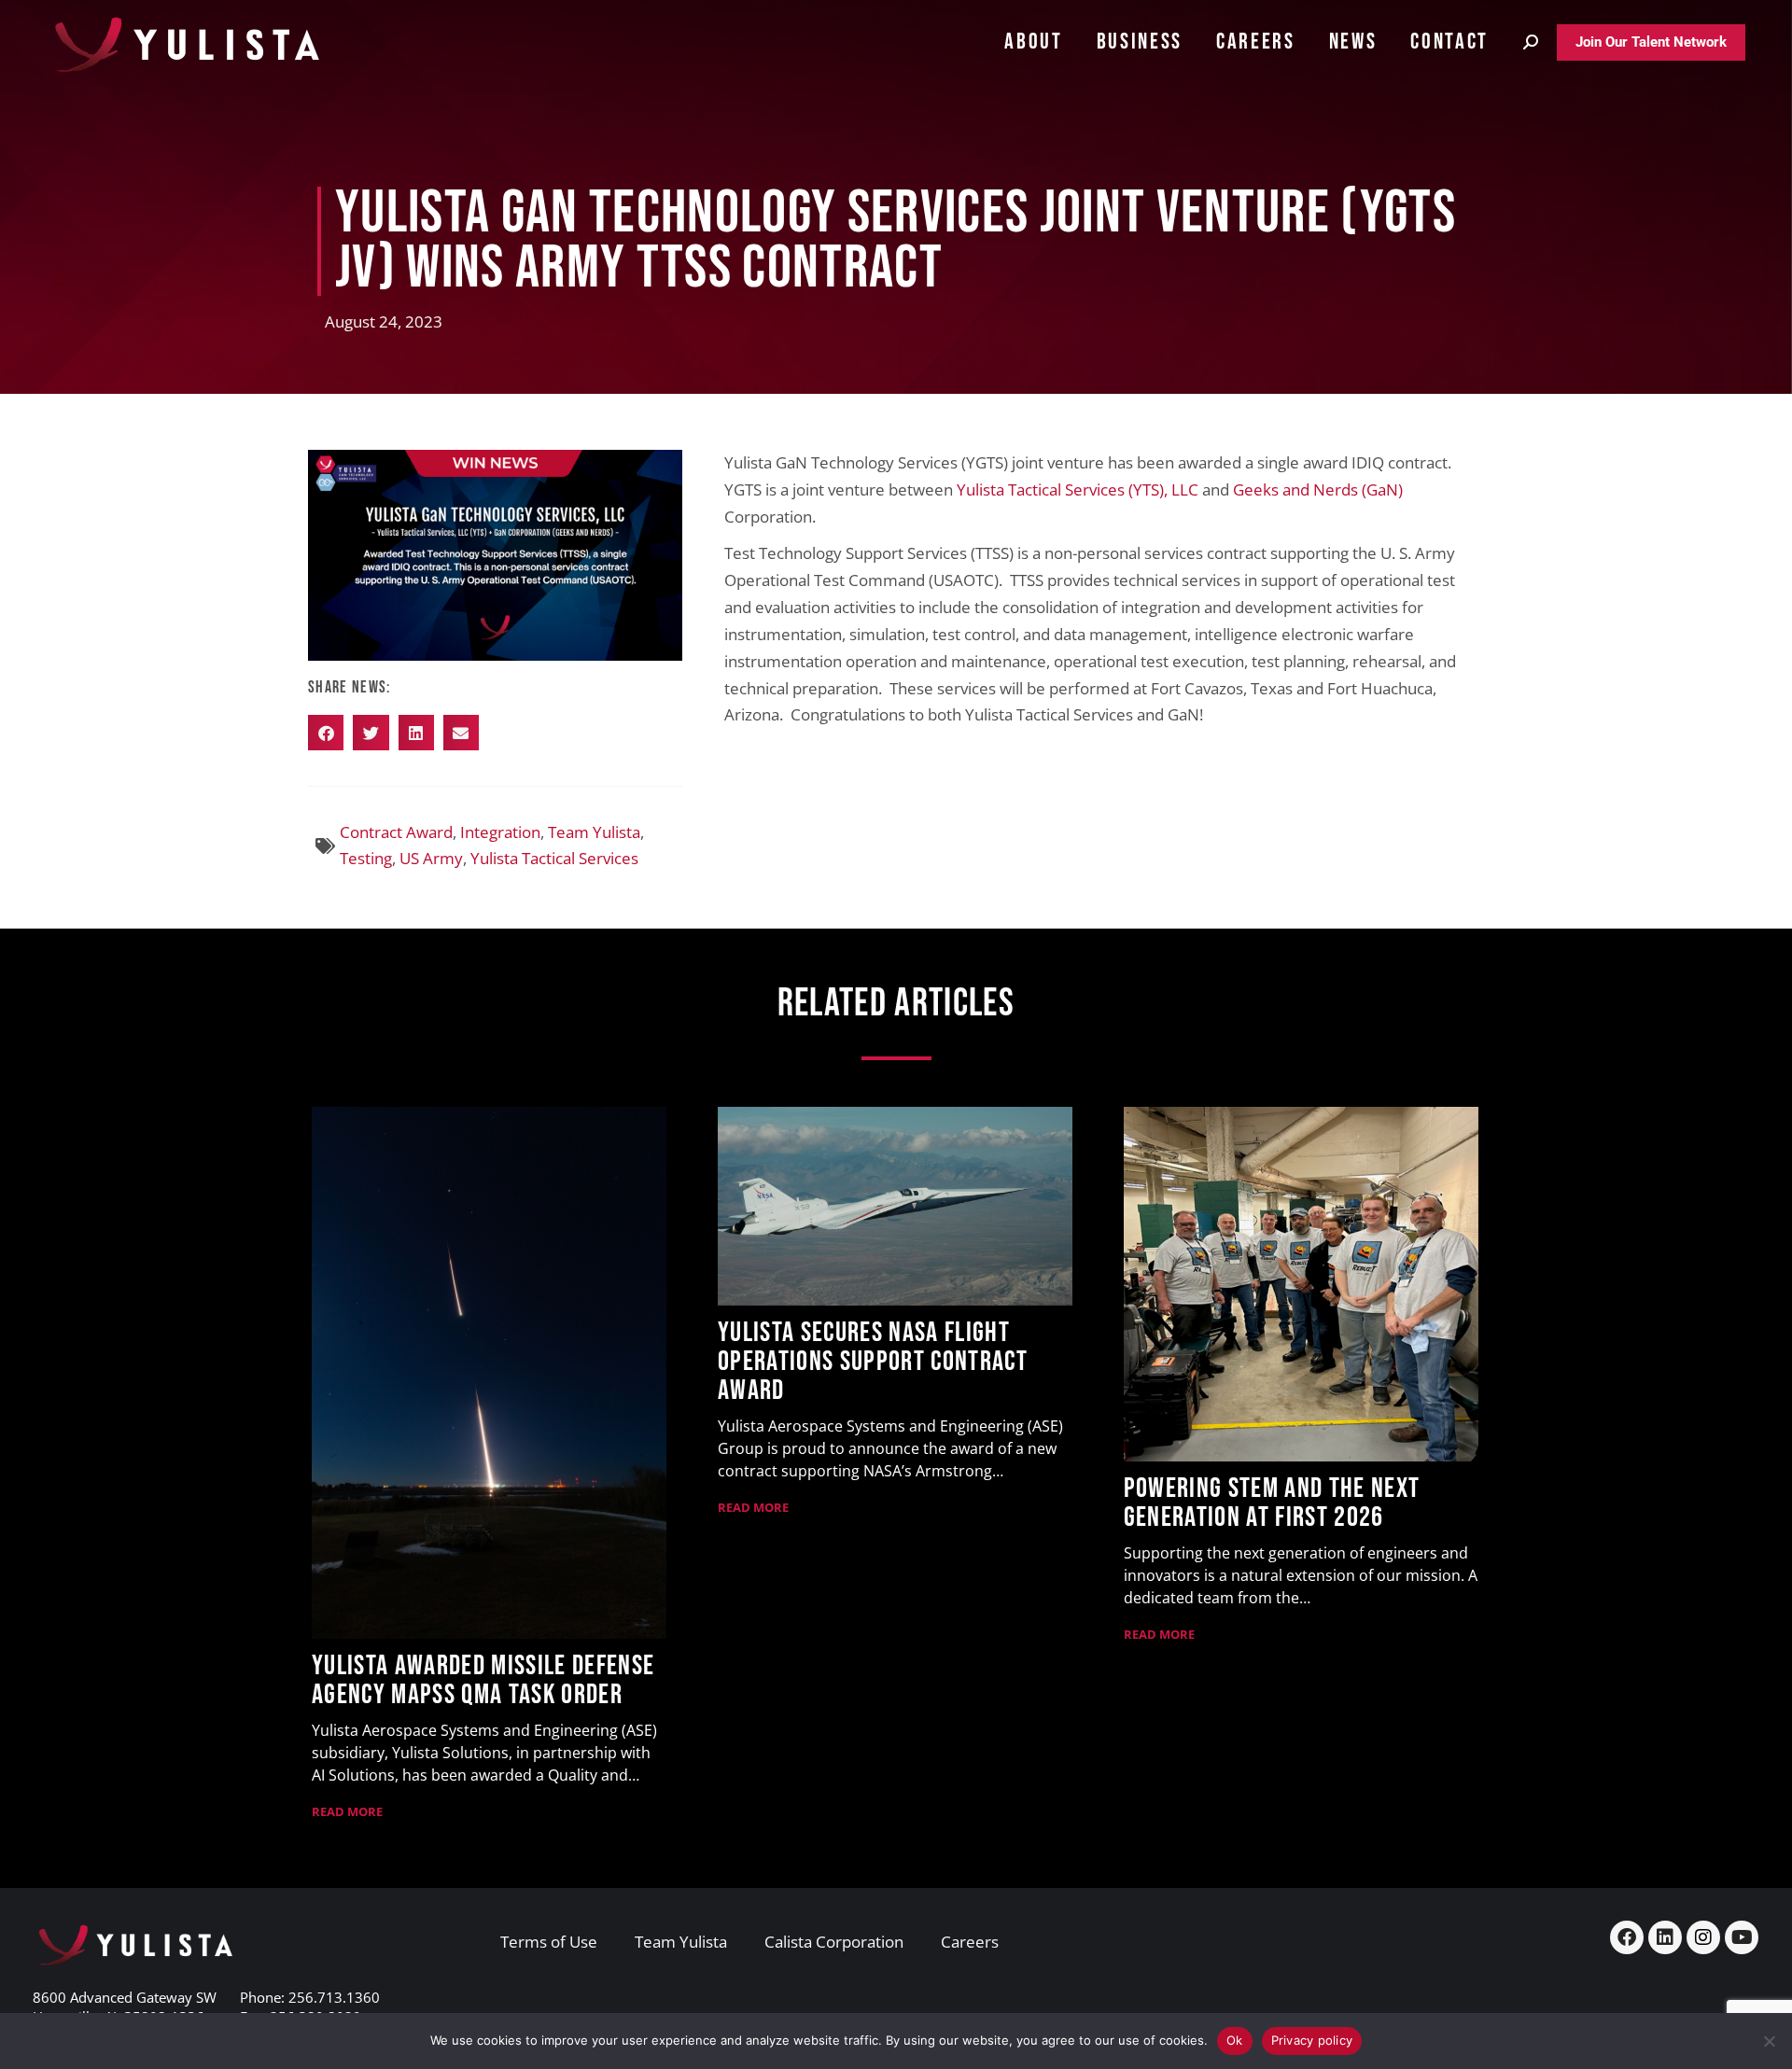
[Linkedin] (1665, 1937)
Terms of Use (549, 1942)
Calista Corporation (834, 1942)
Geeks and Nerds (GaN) (1318, 489)
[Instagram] (1703, 1937)
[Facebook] (1627, 1937)
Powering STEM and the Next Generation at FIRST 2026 (1272, 1503)
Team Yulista (594, 832)
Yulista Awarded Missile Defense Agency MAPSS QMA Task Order (483, 1680)
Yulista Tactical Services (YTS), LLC (1078, 489)
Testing (366, 858)
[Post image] (489, 1373)
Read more (347, 1811)
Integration (500, 832)
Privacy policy (1312, 2040)
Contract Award (396, 832)
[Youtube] (1742, 1937)
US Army (431, 858)
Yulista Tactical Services (554, 858)
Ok (1235, 2040)
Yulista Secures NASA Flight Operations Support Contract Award (873, 1362)
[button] (326, 733)
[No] (1769, 2041)
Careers (970, 1942)
